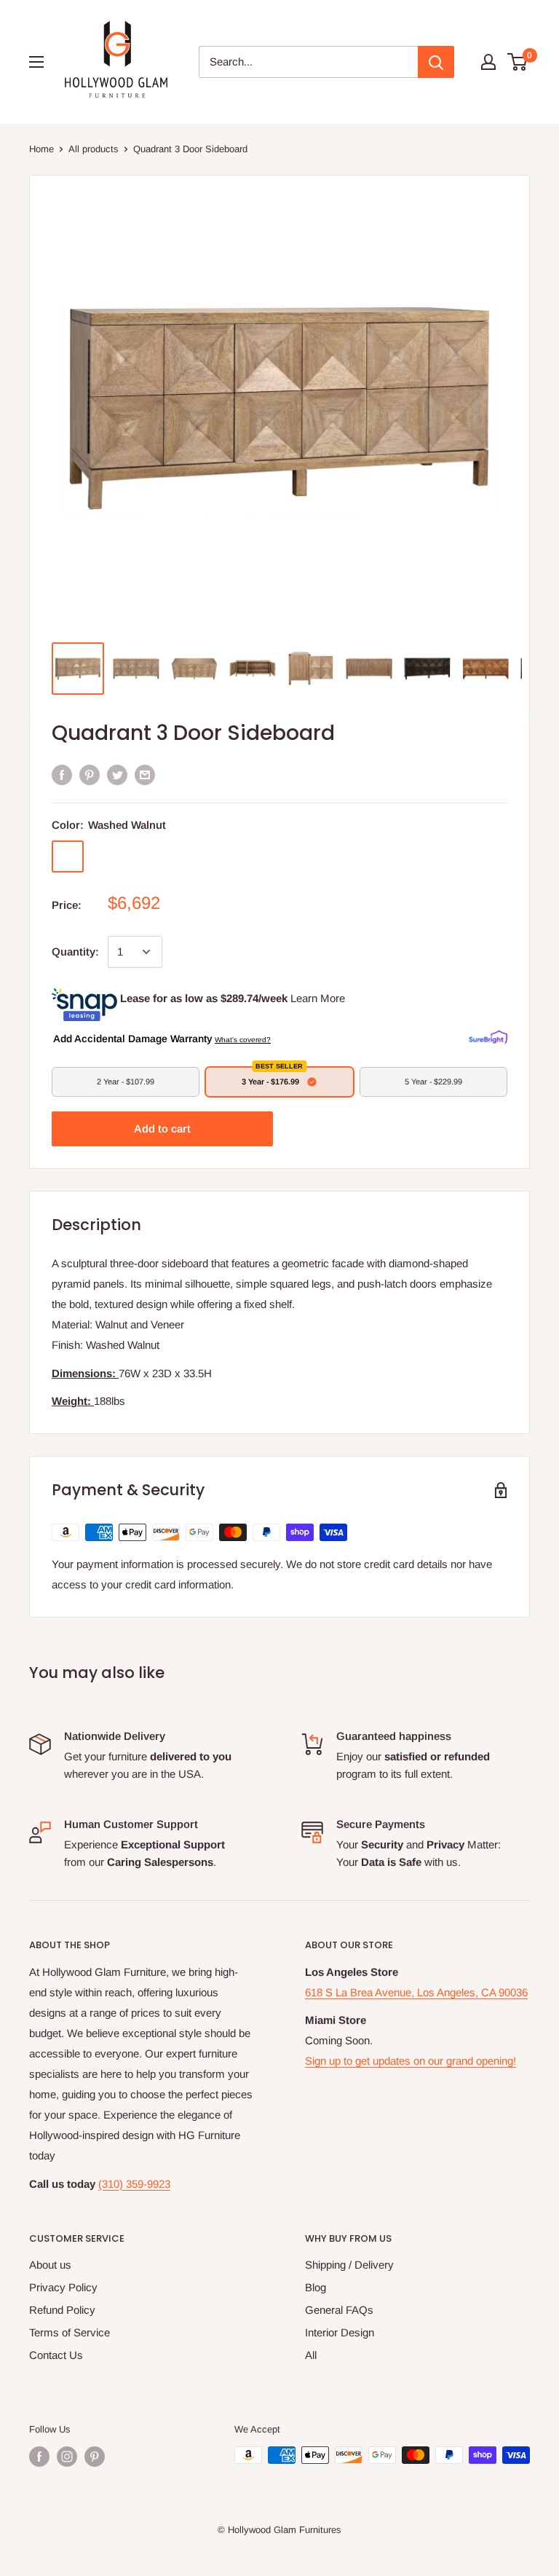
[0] (518, 62)
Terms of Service (70, 2332)
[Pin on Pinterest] (90, 775)
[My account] (488, 62)
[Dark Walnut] (143, 856)
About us (50, 2265)
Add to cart (162, 1129)
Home (41, 149)
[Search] (436, 62)
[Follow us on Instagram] (67, 2457)
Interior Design (340, 2332)
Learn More (318, 998)
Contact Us (56, 2355)
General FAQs (339, 2310)
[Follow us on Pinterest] (95, 2457)
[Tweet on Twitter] (117, 775)
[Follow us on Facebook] (39, 2457)
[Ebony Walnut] (106, 856)
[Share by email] (145, 775)
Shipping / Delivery (349, 2265)
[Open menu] (36, 62)
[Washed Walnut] (68, 856)
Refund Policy (62, 2310)
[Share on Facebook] (62, 775)
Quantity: (75, 952)
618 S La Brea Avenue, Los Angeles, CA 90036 (416, 1992)
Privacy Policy (63, 2287)
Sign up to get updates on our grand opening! (411, 2061)
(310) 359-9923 (134, 2184)
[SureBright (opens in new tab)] (488, 1038)
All (311, 2355)
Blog (316, 2287)
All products (94, 149)
